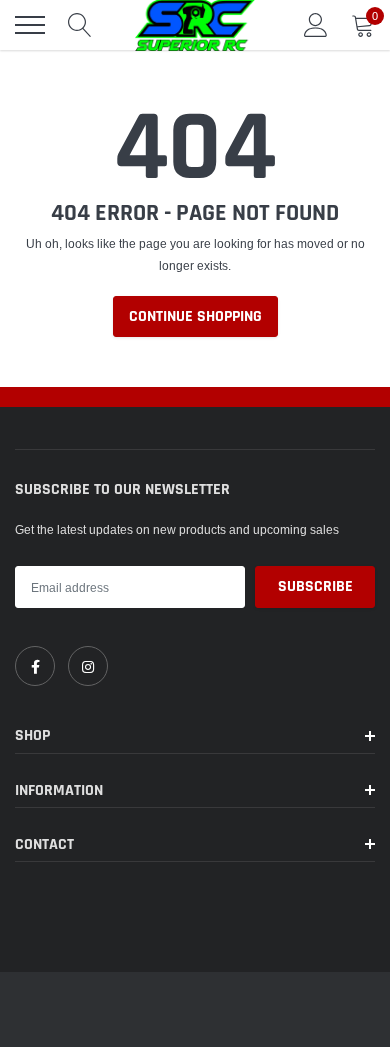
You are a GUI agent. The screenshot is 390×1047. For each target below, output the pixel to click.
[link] (35, 666)
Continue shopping (195, 316)
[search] (80, 25)
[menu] (30, 25)
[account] (316, 24)
